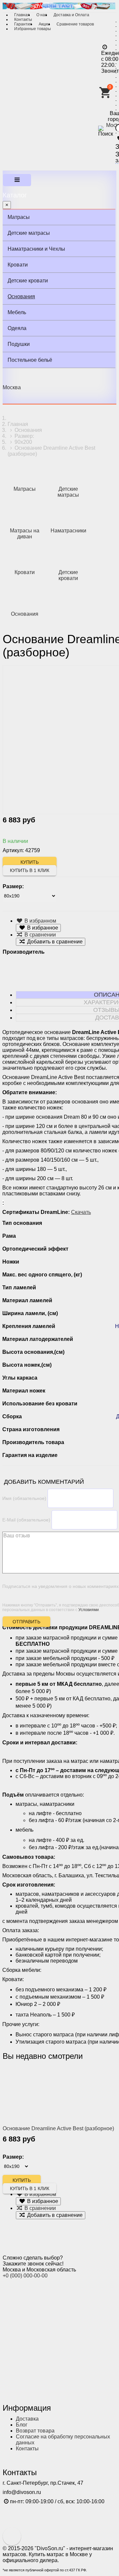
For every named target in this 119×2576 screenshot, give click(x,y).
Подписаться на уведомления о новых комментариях (60, 1586)
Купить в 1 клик (30, 870)
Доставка (27, 2419)
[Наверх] (12, 2536)
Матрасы (19, 217)
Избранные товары (33, 29)
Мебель (17, 312)
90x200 (23, 442)
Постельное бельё (30, 360)
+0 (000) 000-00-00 (25, 2276)
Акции (44, 24)
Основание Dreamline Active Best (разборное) (58, 2128)
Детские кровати (28, 281)
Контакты (23, 20)
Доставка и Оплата (71, 15)
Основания (21, 296)
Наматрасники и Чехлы (36, 249)
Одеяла (17, 328)
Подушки (19, 344)
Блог (22, 2425)
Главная (22, 15)
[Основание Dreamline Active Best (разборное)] (44, 2094)
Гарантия (23, 24)
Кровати (18, 265)
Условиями (89, 1610)
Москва (12, 387)
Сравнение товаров (75, 24)
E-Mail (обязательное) (26, 1520)
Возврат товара (35, 2431)
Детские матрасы (29, 233)
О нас (42, 15)
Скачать (81, 1212)
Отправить (26, 1622)
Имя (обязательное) (24, 1498)
